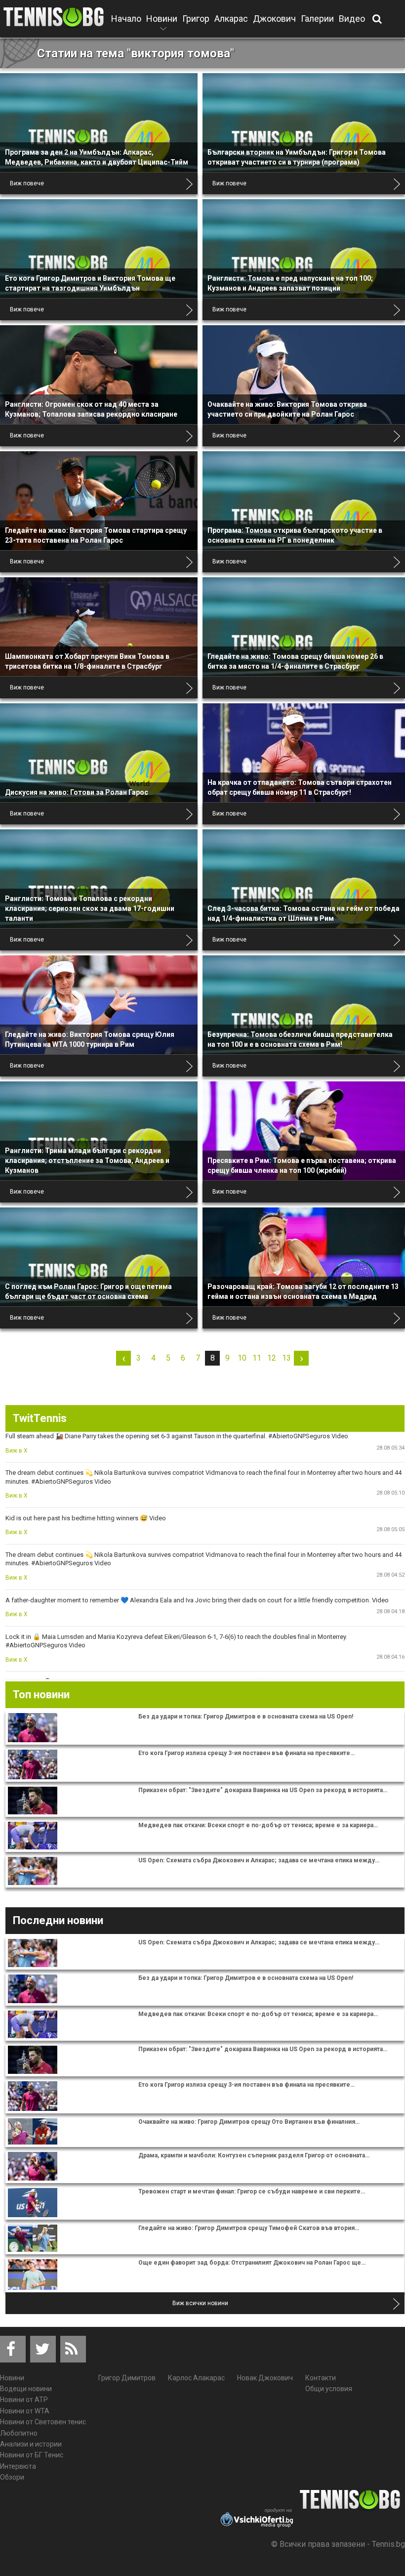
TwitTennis (40, 1418)
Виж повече (27, 183)
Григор (196, 19)
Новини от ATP (24, 2400)
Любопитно (19, 2433)
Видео (352, 19)
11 (257, 1358)
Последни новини (58, 1920)
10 (242, 1358)
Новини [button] (162, 25)
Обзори (12, 2477)
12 (272, 1358)
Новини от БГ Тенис (32, 2455)
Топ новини (41, 1695)
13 (286, 1358)
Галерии (317, 19)
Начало (126, 19)
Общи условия (329, 2389)
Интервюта (18, 2466)
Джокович (274, 19)
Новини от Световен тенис (43, 2422)
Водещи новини (26, 2389)
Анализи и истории (31, 2444)
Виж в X (17, 1451)
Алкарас (231, 19)
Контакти (321, 2378)
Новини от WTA (25, 2411)
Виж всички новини (200, 2303)
